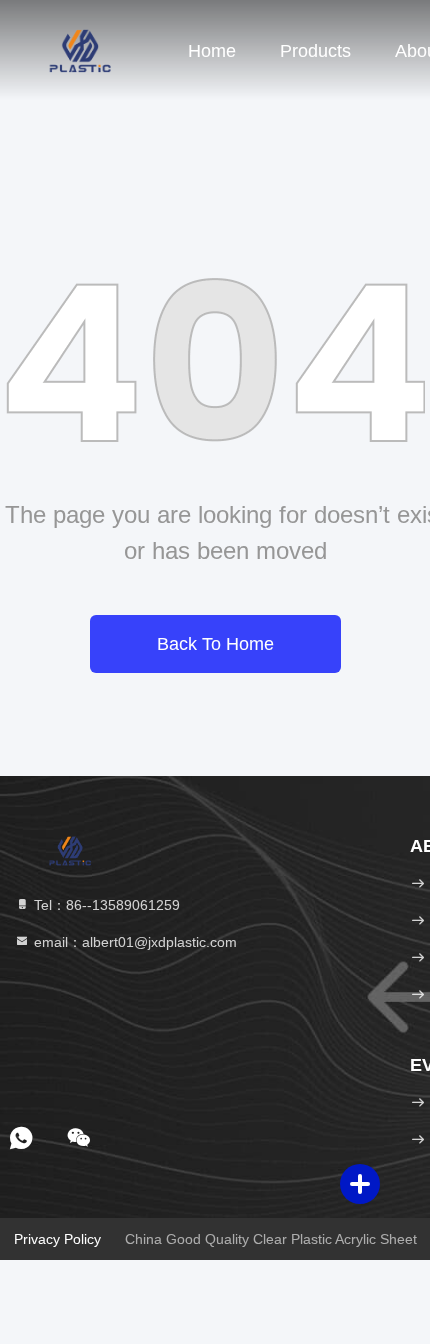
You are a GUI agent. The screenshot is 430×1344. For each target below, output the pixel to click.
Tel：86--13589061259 (105, 905)
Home (212, 51)
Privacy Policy (57, 1239)
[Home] (80, 50)
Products (315, 51)
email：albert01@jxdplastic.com (133, 942)
